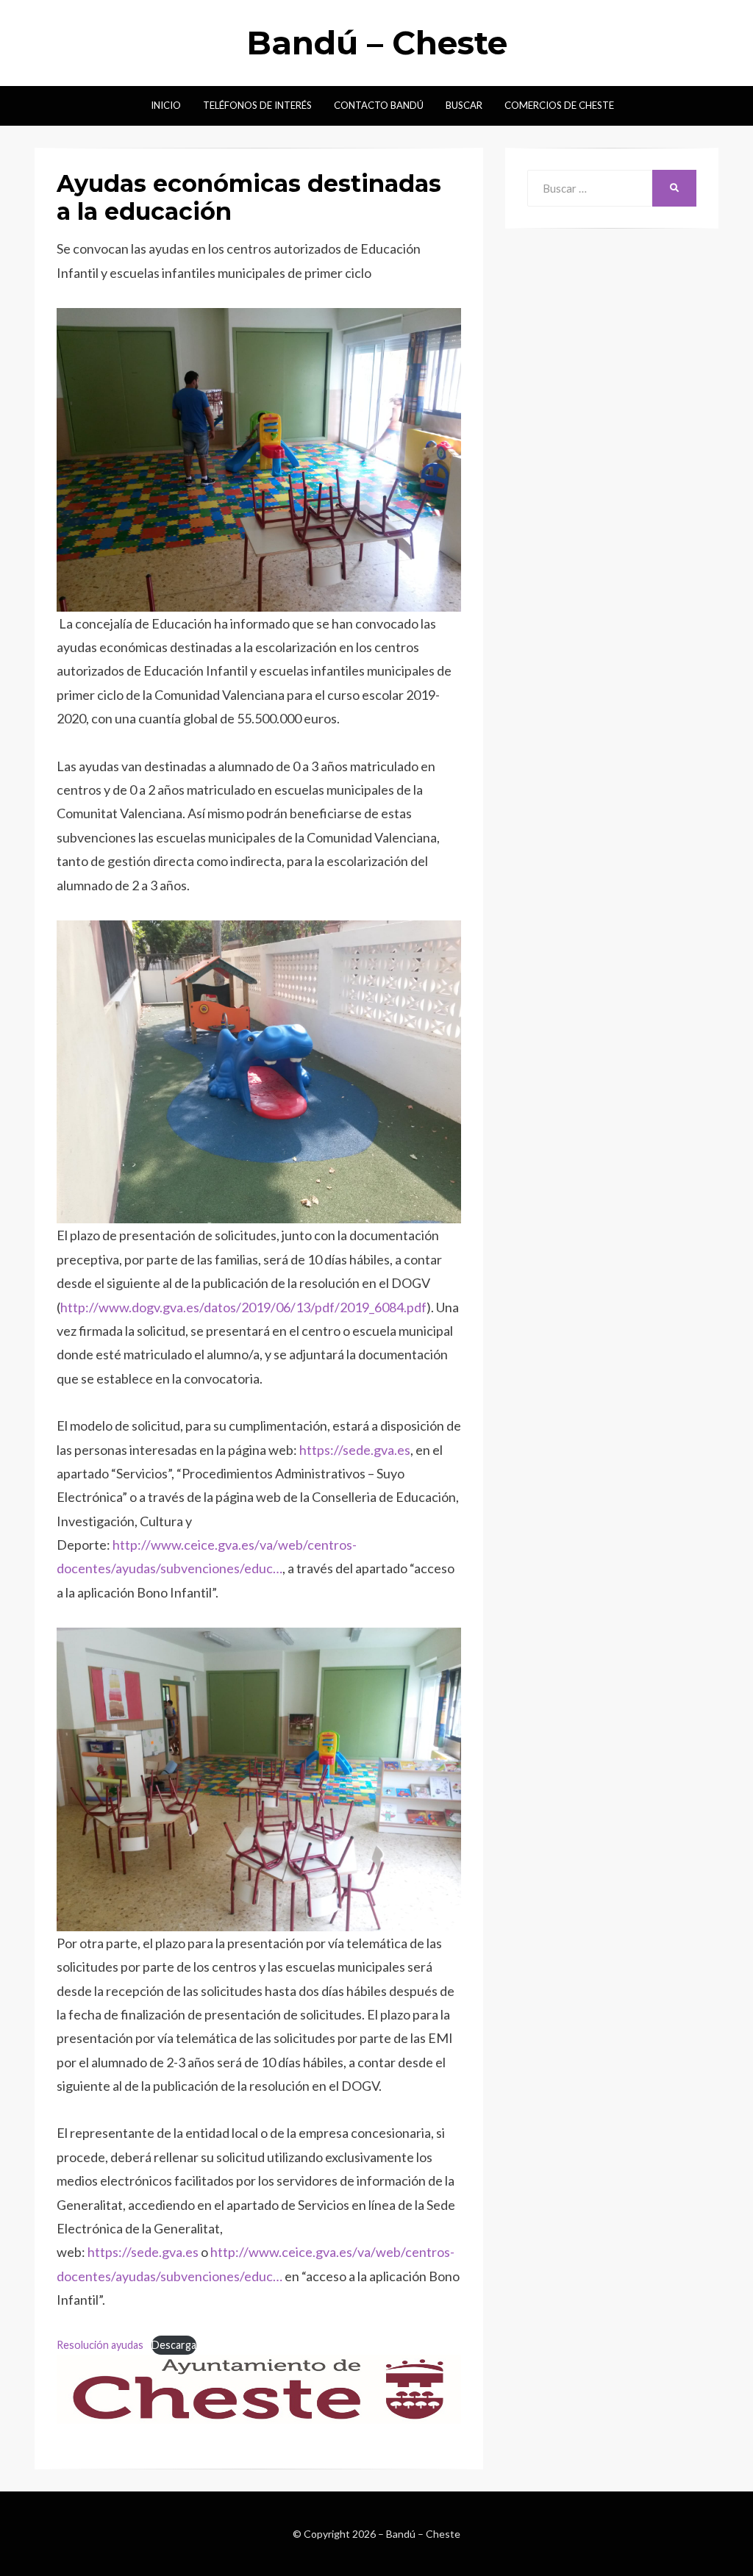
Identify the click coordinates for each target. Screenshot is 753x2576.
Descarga (174, 2345)
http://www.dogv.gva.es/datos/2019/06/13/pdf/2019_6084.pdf (243, 1307)
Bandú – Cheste (377, 43)
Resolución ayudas (100, 2345)
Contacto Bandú (379, 105)
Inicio (166, 105)
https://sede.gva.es (355, 1450)
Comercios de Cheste (559, 105)
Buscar (464, 105)
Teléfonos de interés (257, 105)
